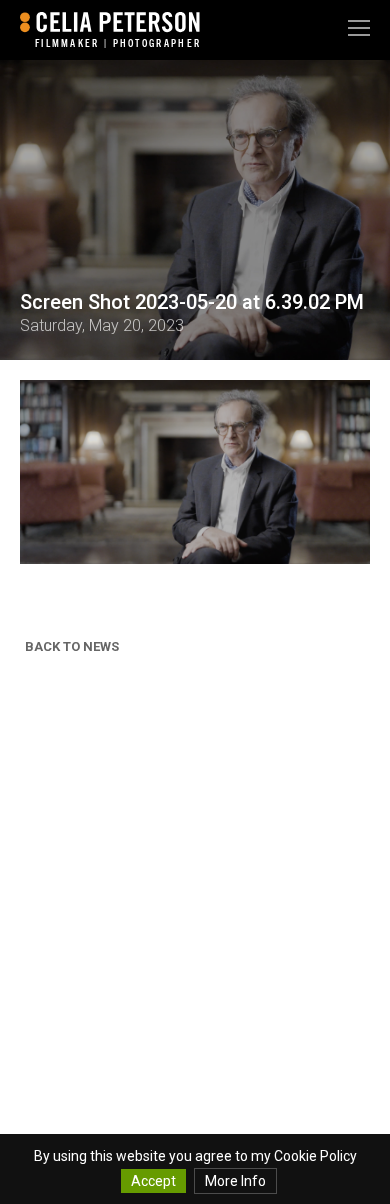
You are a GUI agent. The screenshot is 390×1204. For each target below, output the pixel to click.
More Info (235, 1181)
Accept (153, 1181)
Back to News (72, 646)
